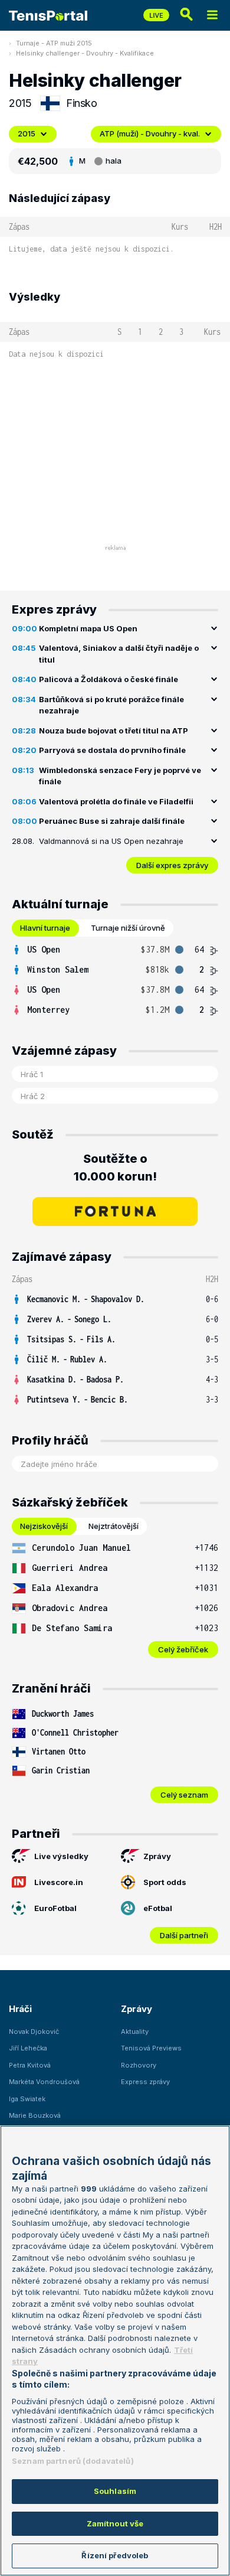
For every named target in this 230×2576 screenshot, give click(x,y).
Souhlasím (115, 2491)
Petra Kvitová (30, 2065)
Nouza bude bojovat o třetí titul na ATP (114, 731)
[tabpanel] (115, 980)
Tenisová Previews (151, 2048)
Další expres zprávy (172, 865)
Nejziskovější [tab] (44, 1526)
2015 (27, 133)
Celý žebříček (183, 1649)
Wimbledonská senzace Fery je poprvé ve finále (120, 776)
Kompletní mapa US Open (88, 628)
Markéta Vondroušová (44, 2082)
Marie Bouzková (35, 2115)
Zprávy (157, 1856)
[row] (115, 950)
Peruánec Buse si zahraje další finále (112, 821)
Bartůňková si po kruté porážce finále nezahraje (111, 705)
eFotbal (158, 1908)
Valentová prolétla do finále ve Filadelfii (116, 801)
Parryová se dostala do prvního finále (112, 750)
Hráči (20, 2009)
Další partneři (184, 1935)
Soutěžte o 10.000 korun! (115, 1168)
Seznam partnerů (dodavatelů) (73, 2461)
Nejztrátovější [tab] (114, 1526)
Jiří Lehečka (28, 2048)
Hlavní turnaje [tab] (45, 928)
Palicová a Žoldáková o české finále (109, 679)
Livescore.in (59, 1882)
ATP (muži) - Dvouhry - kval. (150, 133)
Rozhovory (139, 2065)
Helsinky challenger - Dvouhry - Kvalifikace (85, 53)
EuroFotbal (55, 1908)
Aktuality (135, 2032)
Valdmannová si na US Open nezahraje (111, 841)
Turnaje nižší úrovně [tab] (128, 928)
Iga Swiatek (27, 2099)
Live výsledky (61, 1856)
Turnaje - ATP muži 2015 (54, 43)
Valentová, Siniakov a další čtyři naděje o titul (119, 654)
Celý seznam (184, 1795)
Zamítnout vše (115, 2523)
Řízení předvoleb (115, 2555)
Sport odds (165, 1882)
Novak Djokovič (34, 2032)
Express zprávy (145, 2082)
